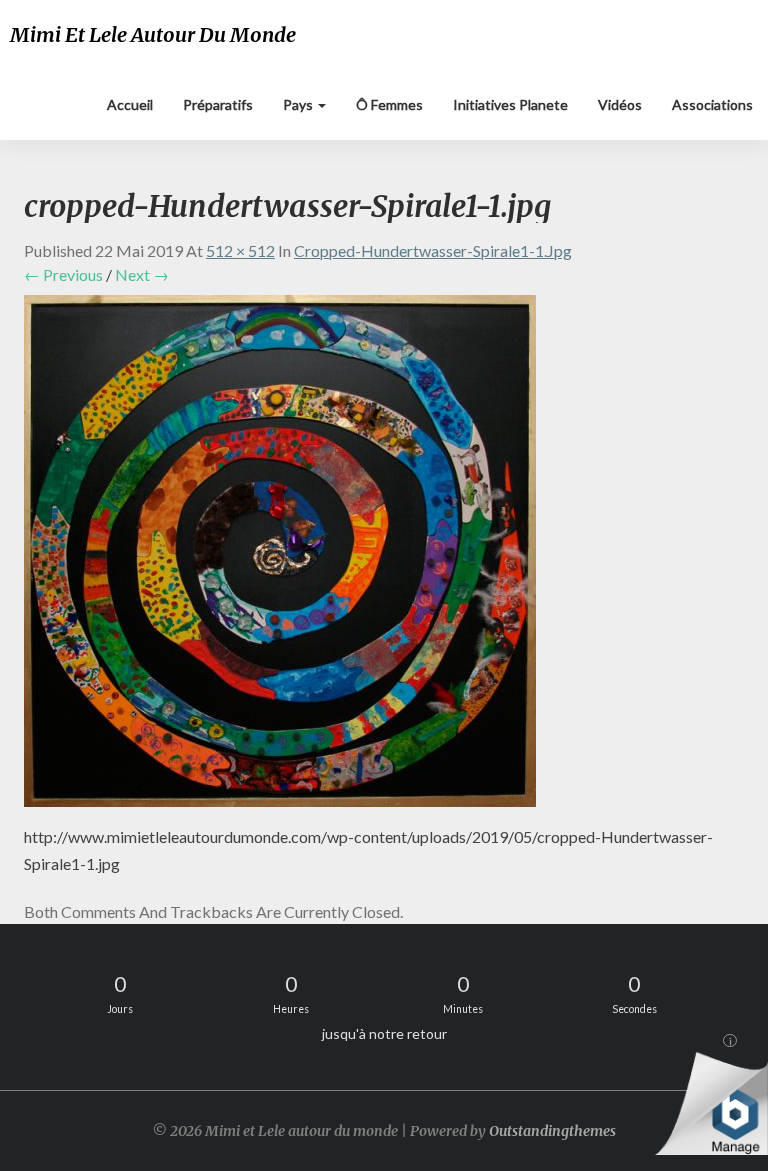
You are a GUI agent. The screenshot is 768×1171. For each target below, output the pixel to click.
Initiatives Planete (510, 104)
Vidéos (620, 104)
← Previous (63, 274)
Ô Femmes (389, 104)
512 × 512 (240, 250)
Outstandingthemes (552, 1131)
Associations (712, 104)
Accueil (130, 104)
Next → (142, 274)
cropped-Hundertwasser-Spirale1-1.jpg (433, 250)
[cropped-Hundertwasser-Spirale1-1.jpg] (280, 556)
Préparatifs (218, 104)
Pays (299, 104)
